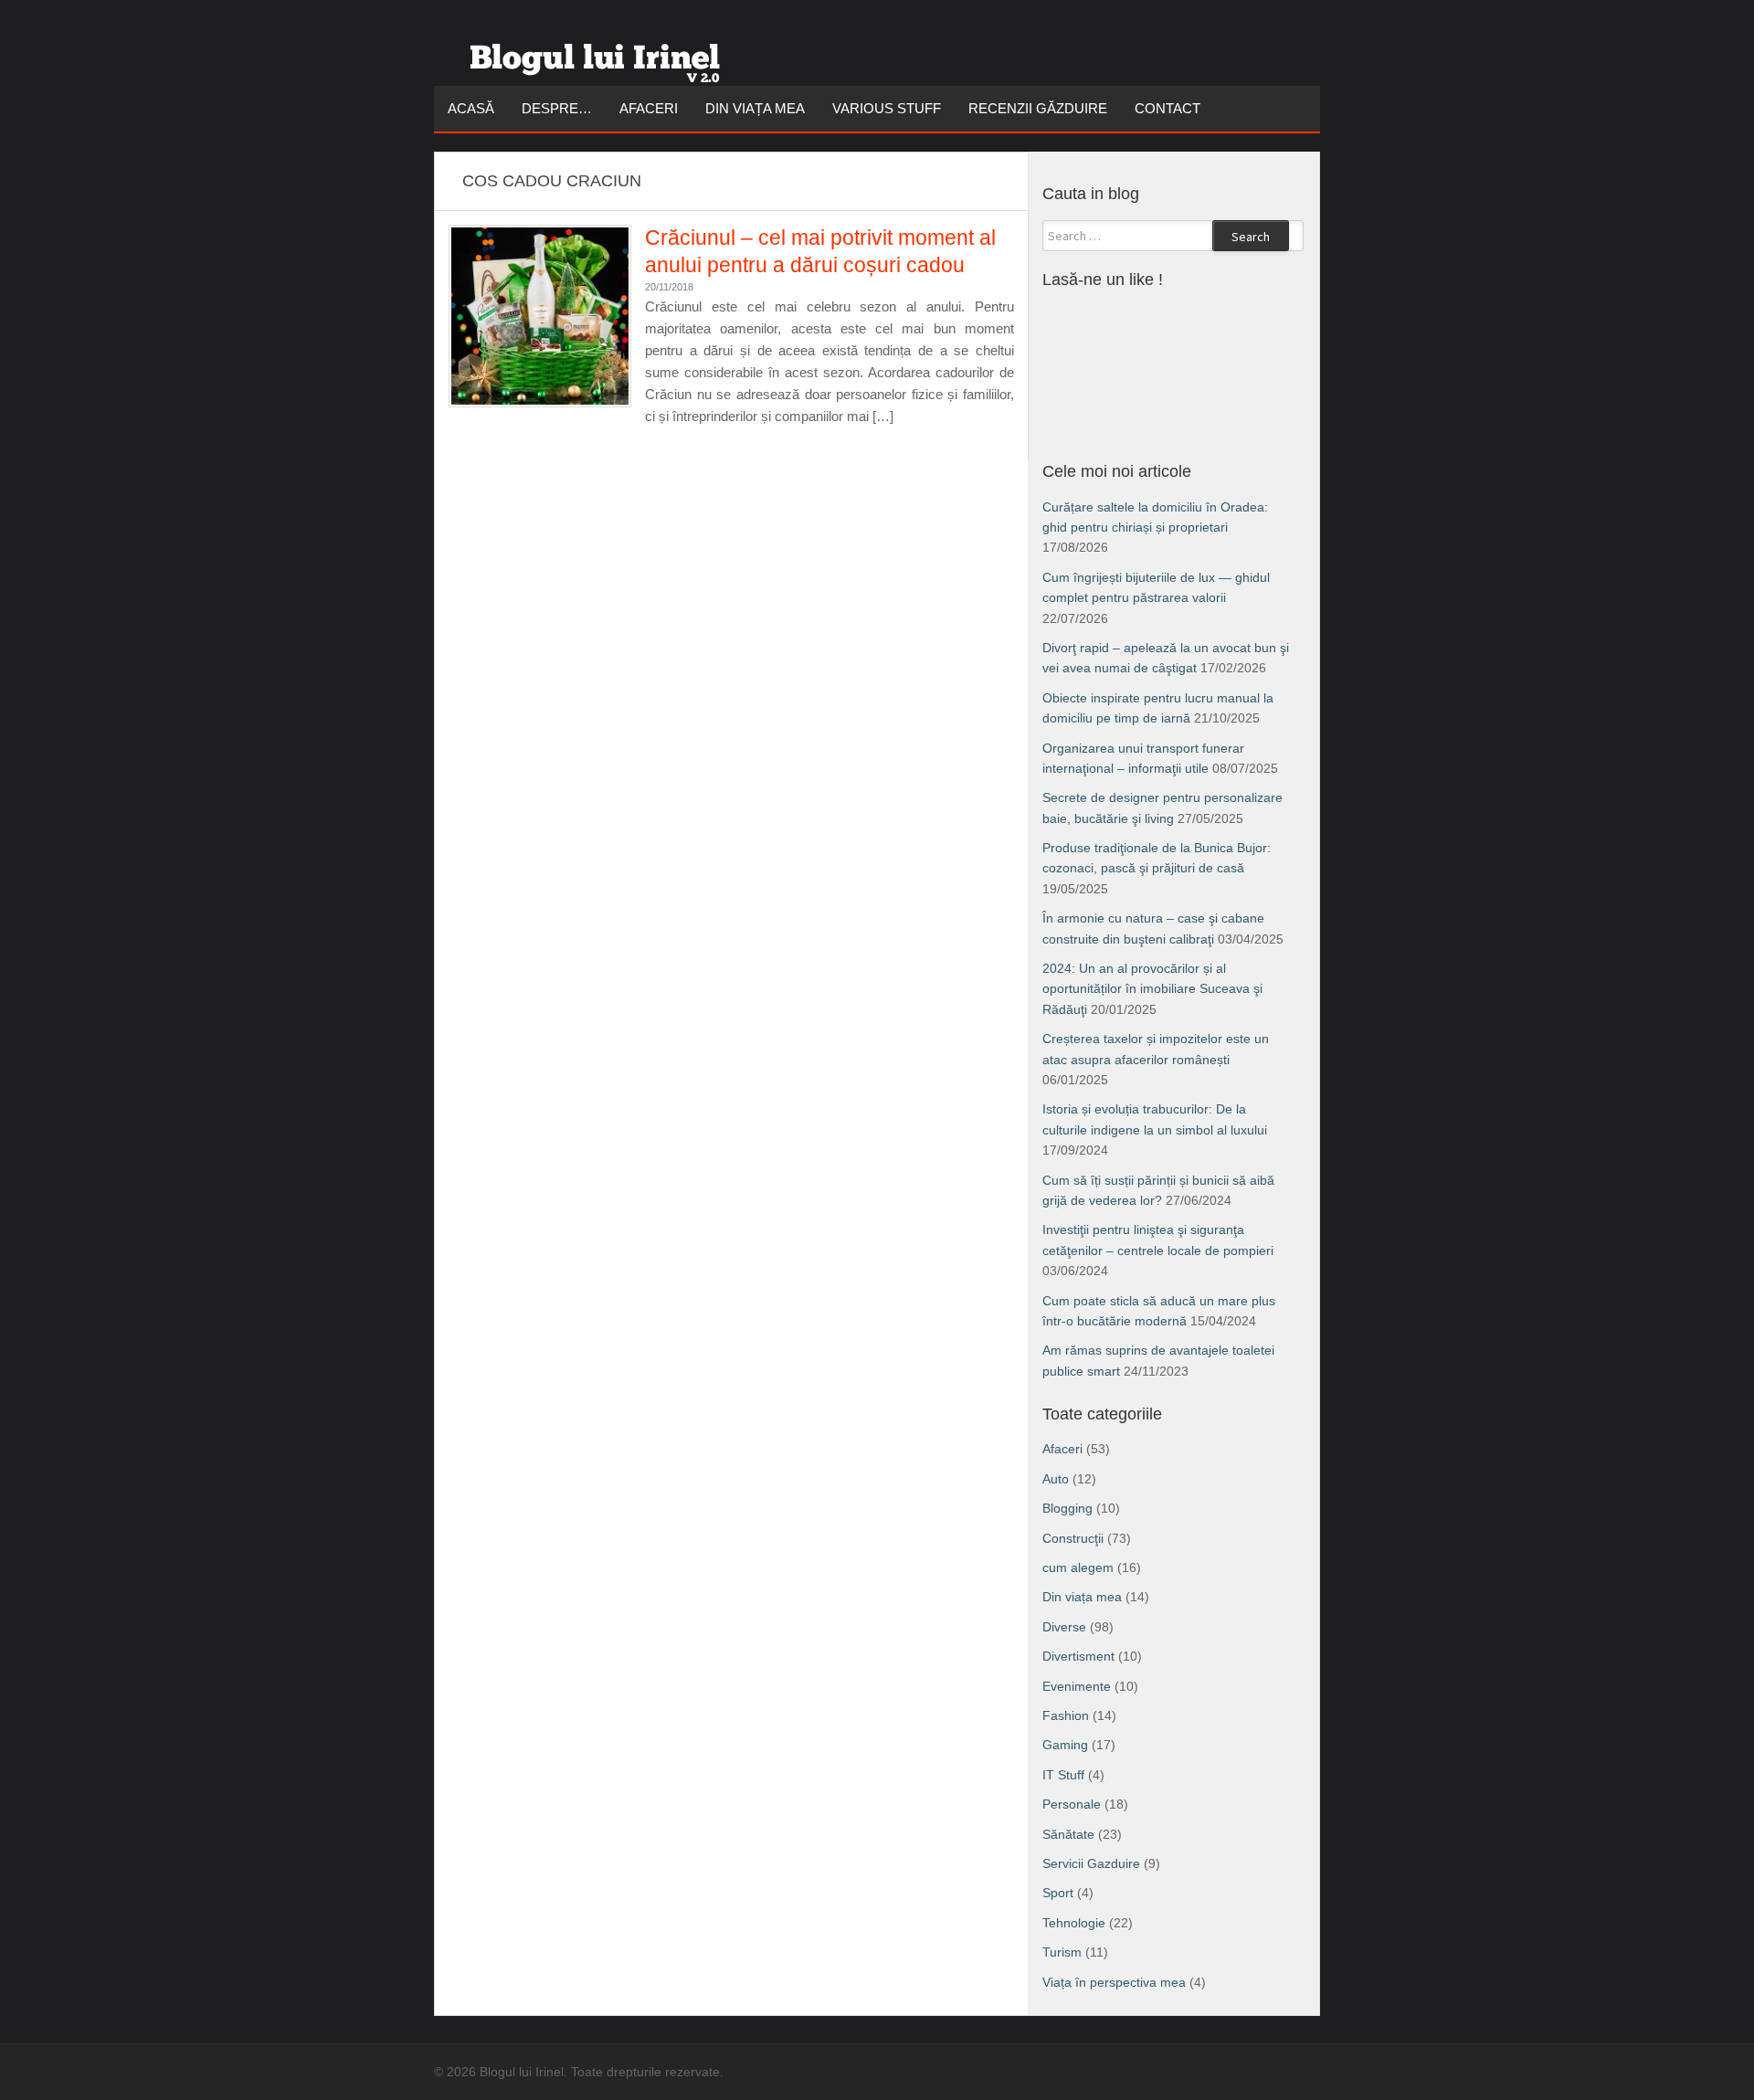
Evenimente (1077, 1686)
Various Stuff (887, 108)
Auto (1056, 1479)
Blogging (1067, 1508)
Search (1251, 237)
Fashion (1066, 1715)
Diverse (1064, 1627)
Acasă (471, 108)
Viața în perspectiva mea (1114, 1982)
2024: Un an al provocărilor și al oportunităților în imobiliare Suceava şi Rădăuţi (1152, 989)
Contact (1168, 108)
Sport (1058, 1893)
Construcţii (1073, 1538)
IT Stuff (1063, 1775)
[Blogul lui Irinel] (598, 56)
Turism (1062, 1952)
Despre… (557, 108)
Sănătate (1068, 1834)
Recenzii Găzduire (1038, 108)
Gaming (1065, 1745)
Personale (1072, 1804)
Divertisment (1078, 1656)
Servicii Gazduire (1091, 1863)
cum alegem (1078, 1567)
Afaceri (649, 108)
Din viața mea (755, 108)
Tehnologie (1074, 1923)
